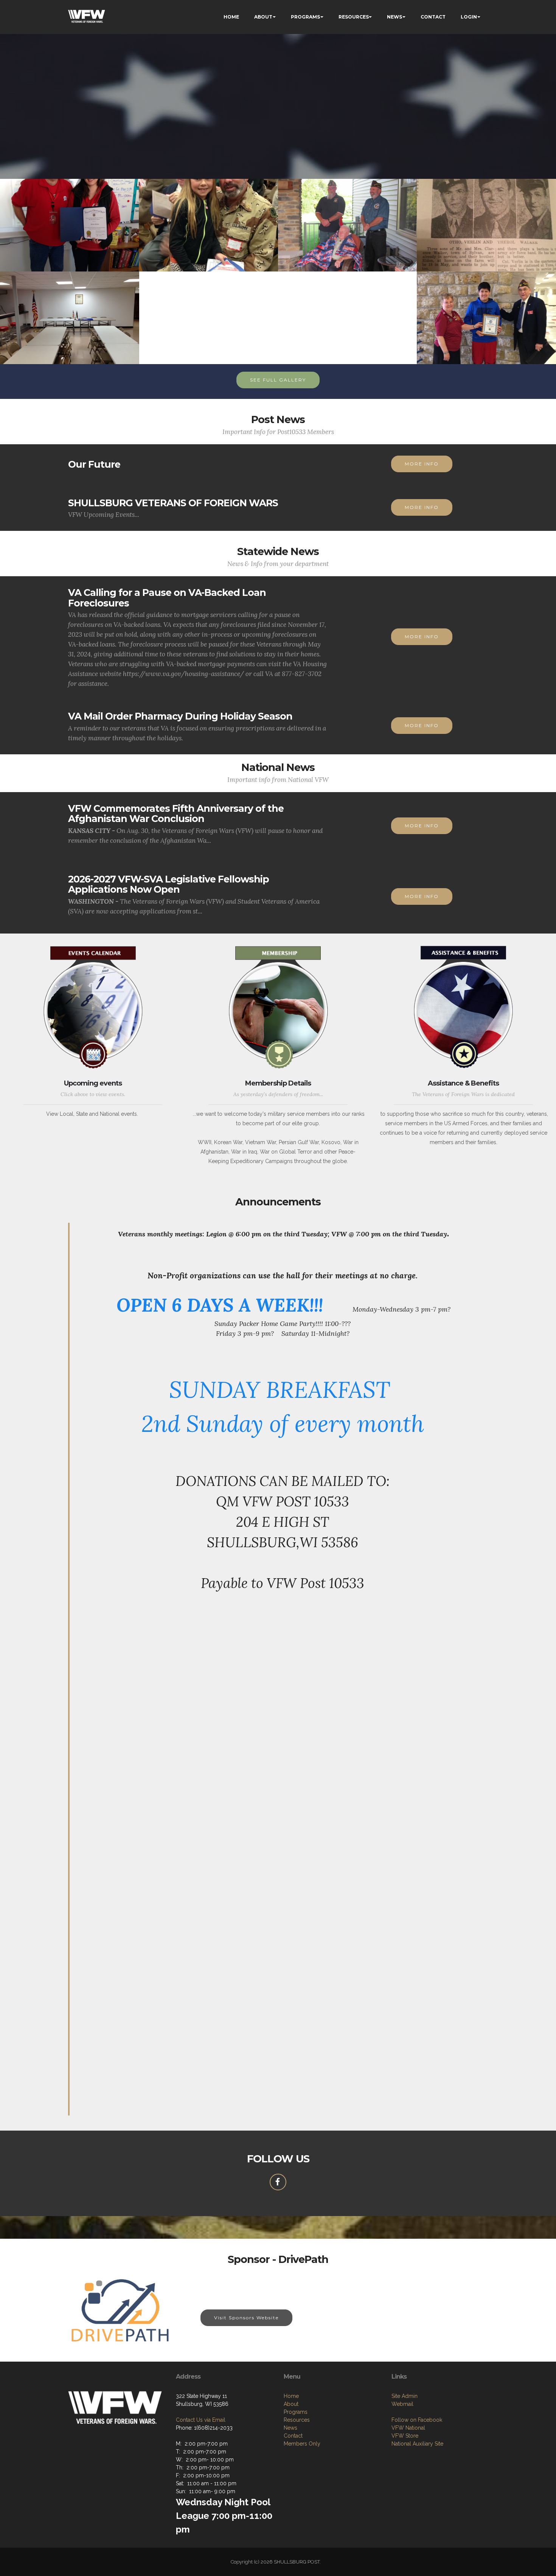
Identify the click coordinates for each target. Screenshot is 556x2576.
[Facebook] (278, 2182)
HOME (231, 17)
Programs (296, 2412)
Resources (297, 2420)
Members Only (302, 2444)
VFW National (408, 2428)
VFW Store (405, 2436)
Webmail (402, 2404)
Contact (293, 2436)
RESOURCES (354, 17)
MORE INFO (422, 464)
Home (291, 2396)
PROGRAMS (305, 17)
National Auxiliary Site (417, 2444)
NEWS (394, 17)
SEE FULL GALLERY (278, 380)
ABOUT (263, 17)
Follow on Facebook (417, 2420)
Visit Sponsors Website (246, 2318)
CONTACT (433, 17)
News (290, 2428)
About (291, 2404)
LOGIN (469, 17)
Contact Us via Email (201, 2420)
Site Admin (405, 2396)
